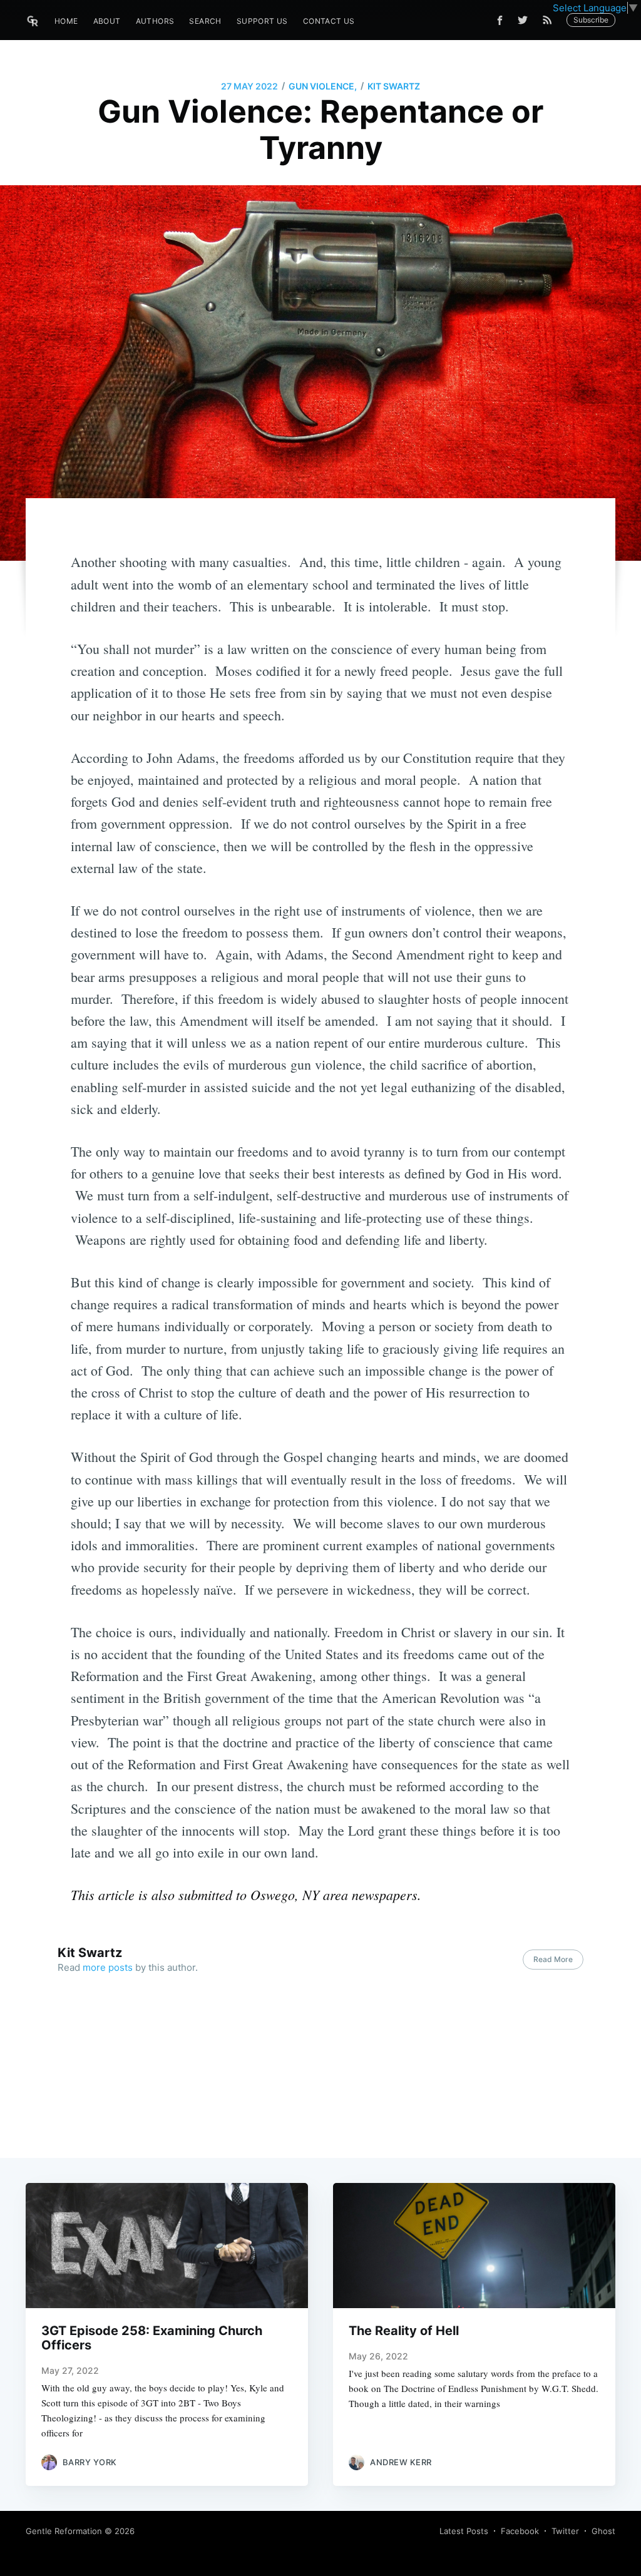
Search (205, 21)
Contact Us (329, 21)
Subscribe (591, 20)
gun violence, (323, 86)
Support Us (262, 21)
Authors (155, 21)
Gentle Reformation (64, 2531)
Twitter (565, 2531)
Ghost (603, 2531)
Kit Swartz (394, 86)
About (107, 21)
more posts (108, 1967)
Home (66, 21)
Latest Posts (464, 2531)
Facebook (520, 2531)
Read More (553, 1959)
